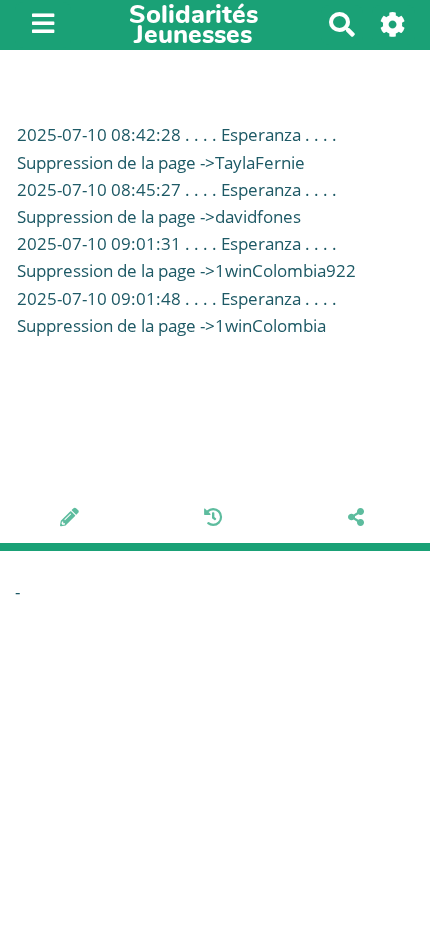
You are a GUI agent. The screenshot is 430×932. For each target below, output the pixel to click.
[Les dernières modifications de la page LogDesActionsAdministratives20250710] (216, 519)
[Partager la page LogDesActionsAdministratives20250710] (359, 519)
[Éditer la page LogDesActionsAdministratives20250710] (72, 519)
